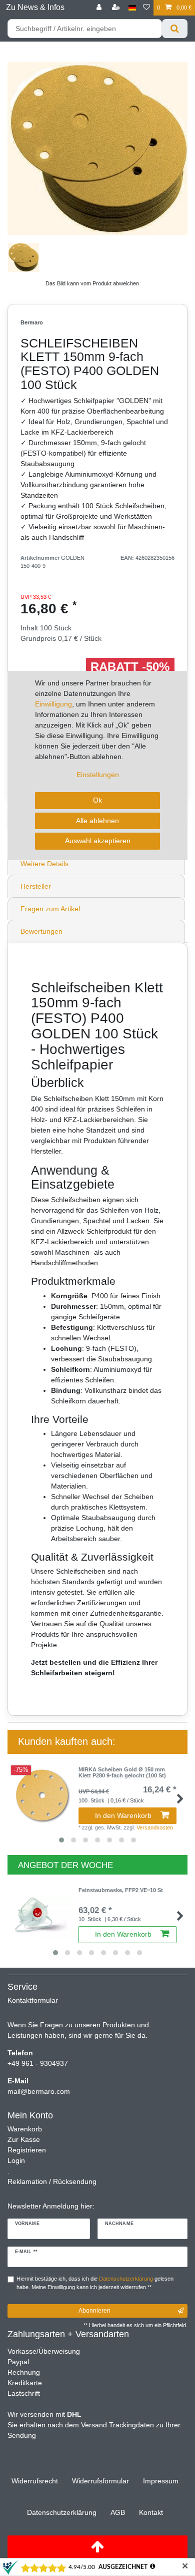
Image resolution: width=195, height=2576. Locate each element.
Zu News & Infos (35, 7)
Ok (97, 800)
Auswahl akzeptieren (98, 841)
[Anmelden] (100, 8)
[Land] (132, 8)
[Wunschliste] (146, 8)
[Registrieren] (117, 8)
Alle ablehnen (97, 821)
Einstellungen (98, 775)
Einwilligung (53, 704)
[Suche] (175, 29)
